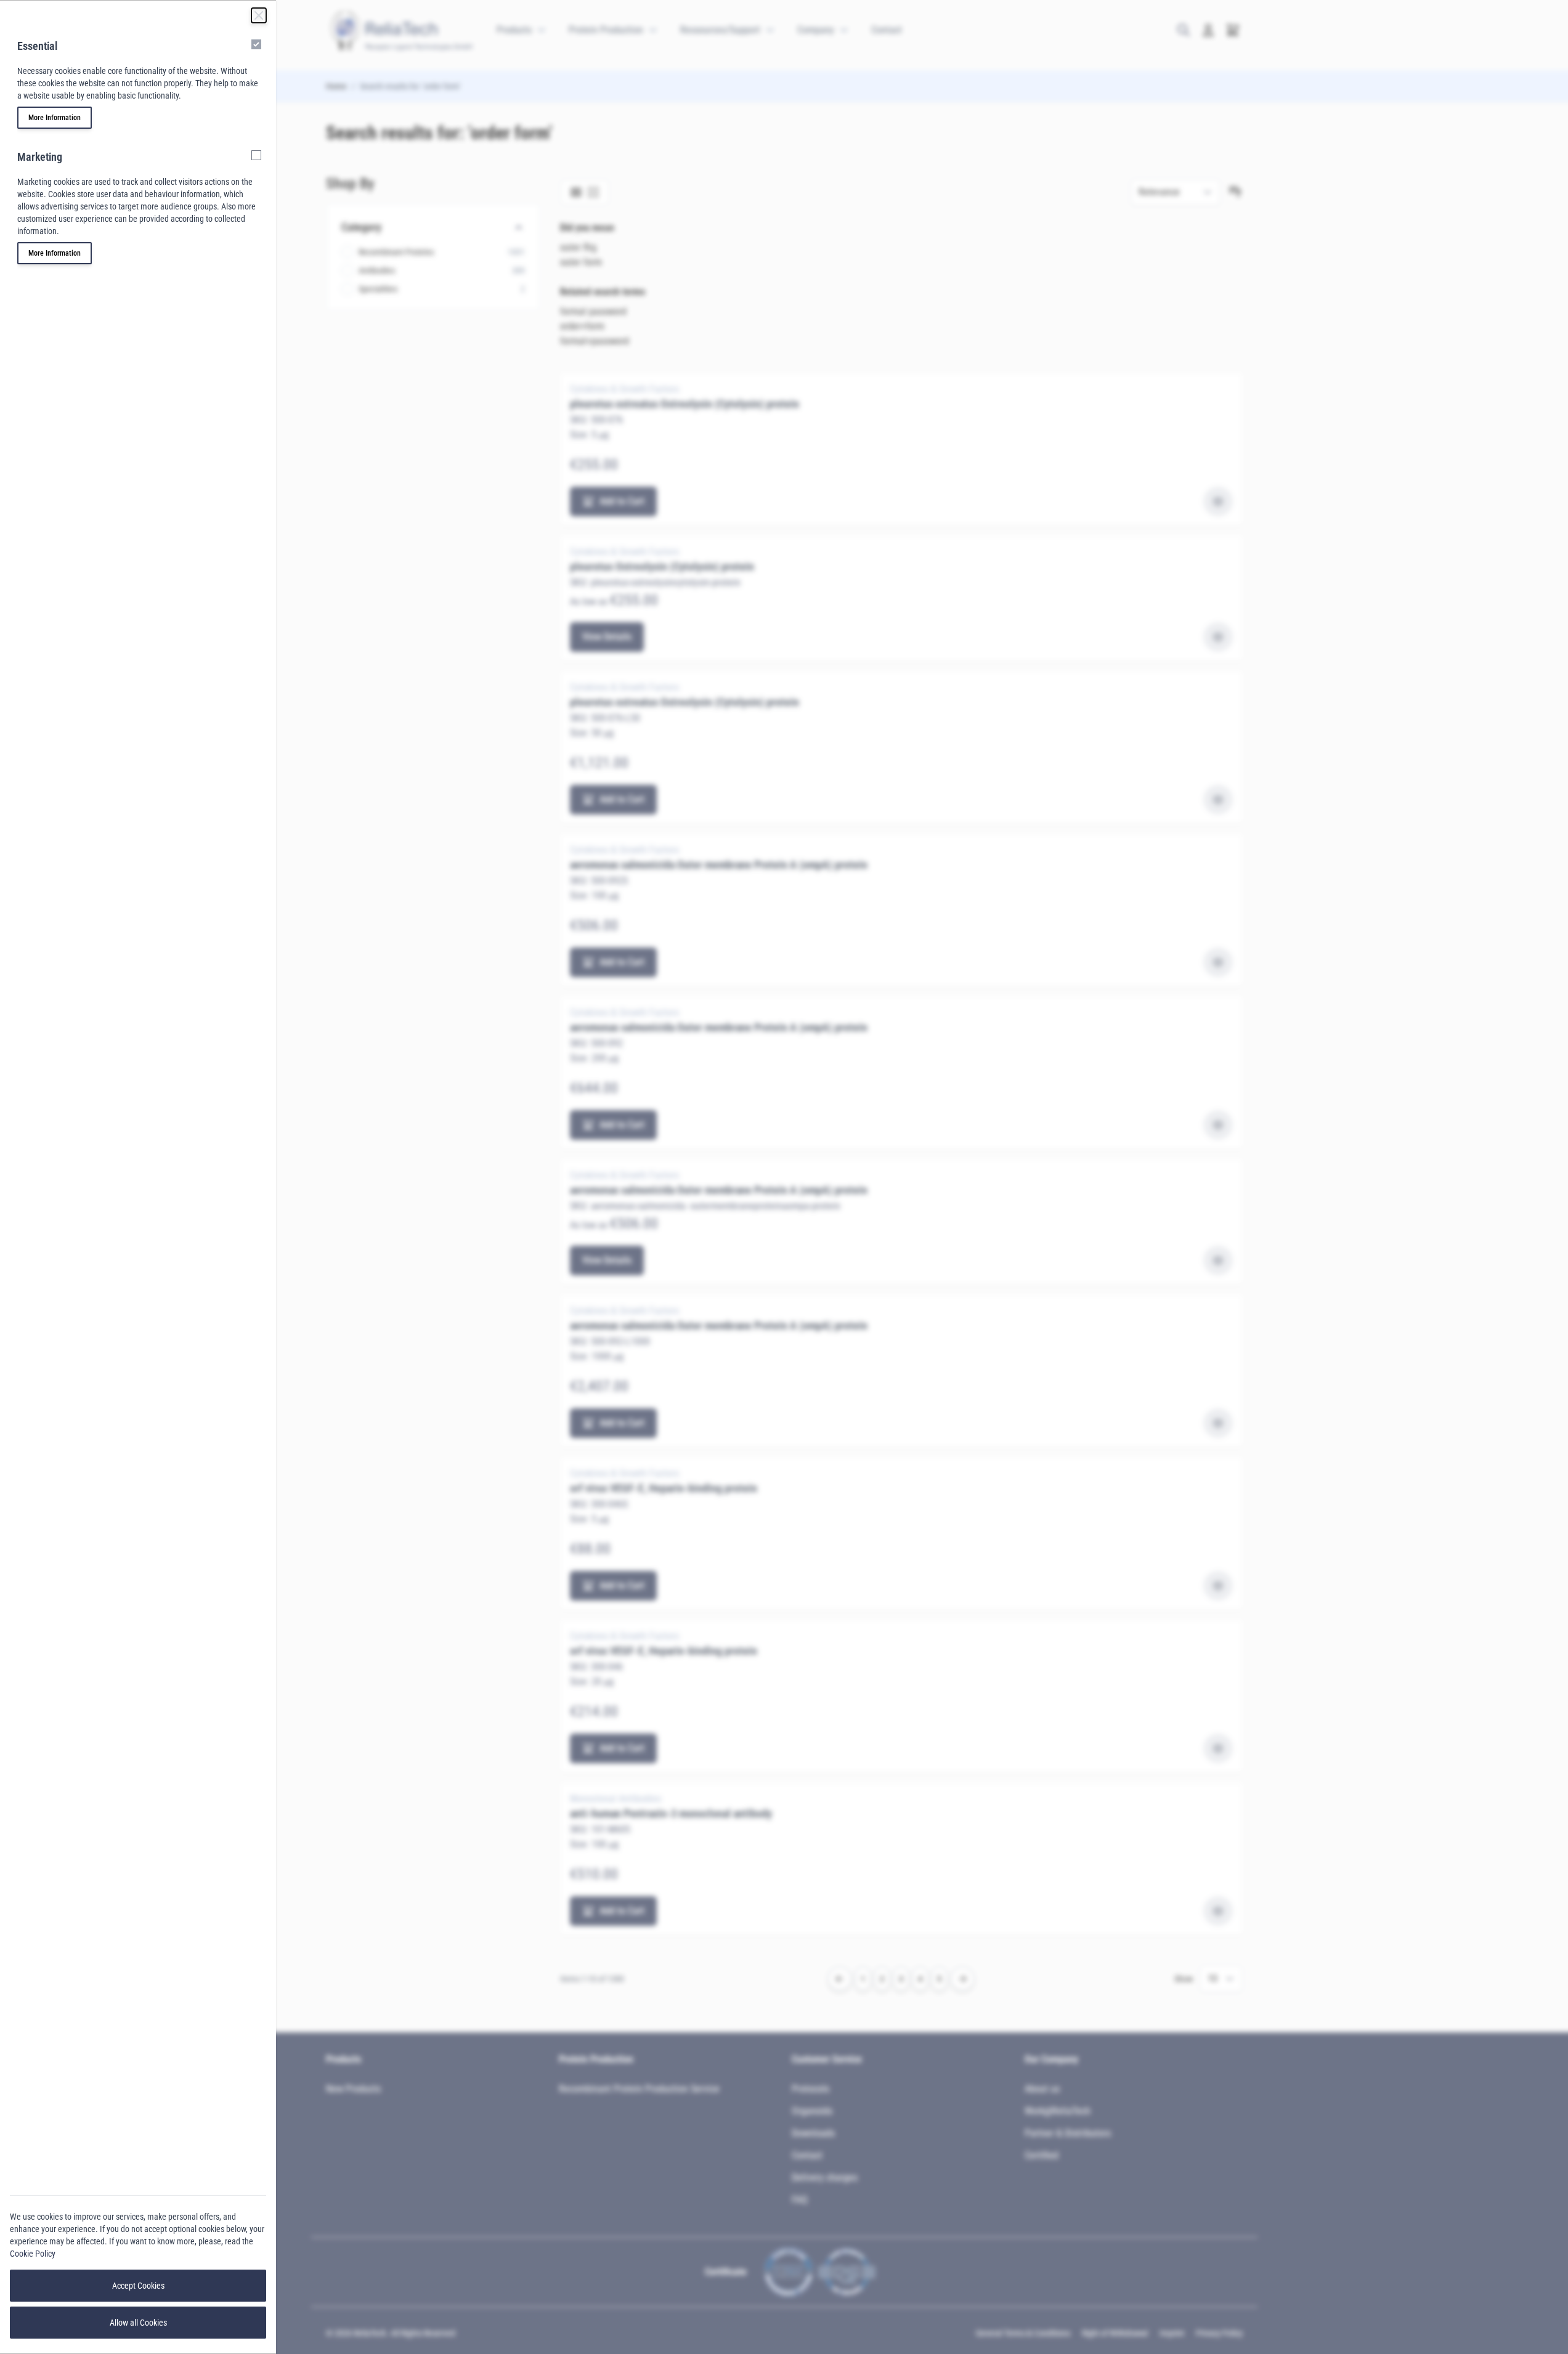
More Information (55, 118)
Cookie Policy (33, 2254)
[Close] (259, 15)
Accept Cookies (138, 2286)
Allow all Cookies (138, 2323)
